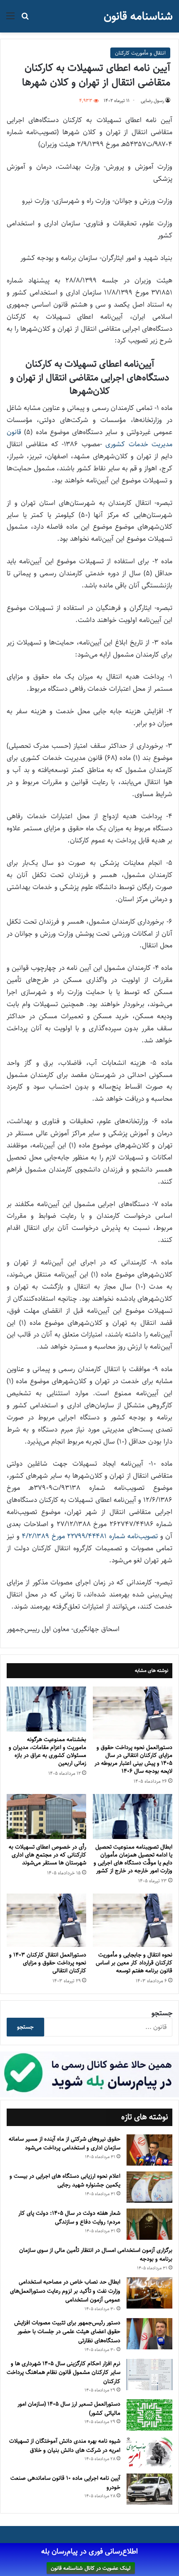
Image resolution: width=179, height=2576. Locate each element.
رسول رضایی (152, 101)
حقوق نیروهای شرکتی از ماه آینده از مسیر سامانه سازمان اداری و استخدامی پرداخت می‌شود (65, 2144)
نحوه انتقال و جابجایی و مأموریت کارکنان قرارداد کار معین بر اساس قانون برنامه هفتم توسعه (134, 1963)
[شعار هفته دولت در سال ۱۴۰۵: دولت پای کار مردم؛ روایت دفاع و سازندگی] (149, 2224)
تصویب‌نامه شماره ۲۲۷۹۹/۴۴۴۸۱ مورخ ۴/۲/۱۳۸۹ (90, 1536)
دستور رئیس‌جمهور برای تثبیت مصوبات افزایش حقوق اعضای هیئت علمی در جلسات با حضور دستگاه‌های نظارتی (67, 2332)
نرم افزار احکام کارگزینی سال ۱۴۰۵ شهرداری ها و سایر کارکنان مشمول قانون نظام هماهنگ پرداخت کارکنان (63, 2372)
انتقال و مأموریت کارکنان (140, 53)
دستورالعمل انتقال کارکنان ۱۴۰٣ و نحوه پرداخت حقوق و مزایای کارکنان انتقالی (48, 1963)
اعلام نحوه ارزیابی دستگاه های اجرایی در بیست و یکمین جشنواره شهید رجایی (65, 2181)
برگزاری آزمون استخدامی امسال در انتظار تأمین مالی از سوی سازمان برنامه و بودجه (96, 2255)
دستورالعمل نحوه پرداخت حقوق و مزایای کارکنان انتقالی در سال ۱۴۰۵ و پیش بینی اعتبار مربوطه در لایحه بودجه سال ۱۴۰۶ (133, 1759)
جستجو (162, 2013)
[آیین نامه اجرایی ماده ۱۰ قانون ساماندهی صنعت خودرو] (149, 2489)
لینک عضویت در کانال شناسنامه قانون (91, 2568)
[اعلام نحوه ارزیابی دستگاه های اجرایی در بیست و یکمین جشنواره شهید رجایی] (149, 2187)
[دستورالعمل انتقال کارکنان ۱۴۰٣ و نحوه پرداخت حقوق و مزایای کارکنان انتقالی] (46, 1920)
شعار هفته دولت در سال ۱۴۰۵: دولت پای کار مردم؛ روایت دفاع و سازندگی (69, 2218)
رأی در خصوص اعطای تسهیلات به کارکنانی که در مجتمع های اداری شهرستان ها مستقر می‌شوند (47, 1855)
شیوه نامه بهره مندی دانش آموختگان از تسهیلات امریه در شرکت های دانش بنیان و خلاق (65, 2446)
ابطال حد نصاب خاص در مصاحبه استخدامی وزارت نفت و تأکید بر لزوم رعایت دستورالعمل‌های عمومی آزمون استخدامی (65, 2291)
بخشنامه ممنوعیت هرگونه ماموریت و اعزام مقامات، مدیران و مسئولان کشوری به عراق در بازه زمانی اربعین (47, 1751)
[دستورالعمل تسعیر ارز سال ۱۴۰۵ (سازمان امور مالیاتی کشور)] (149, 2415)
